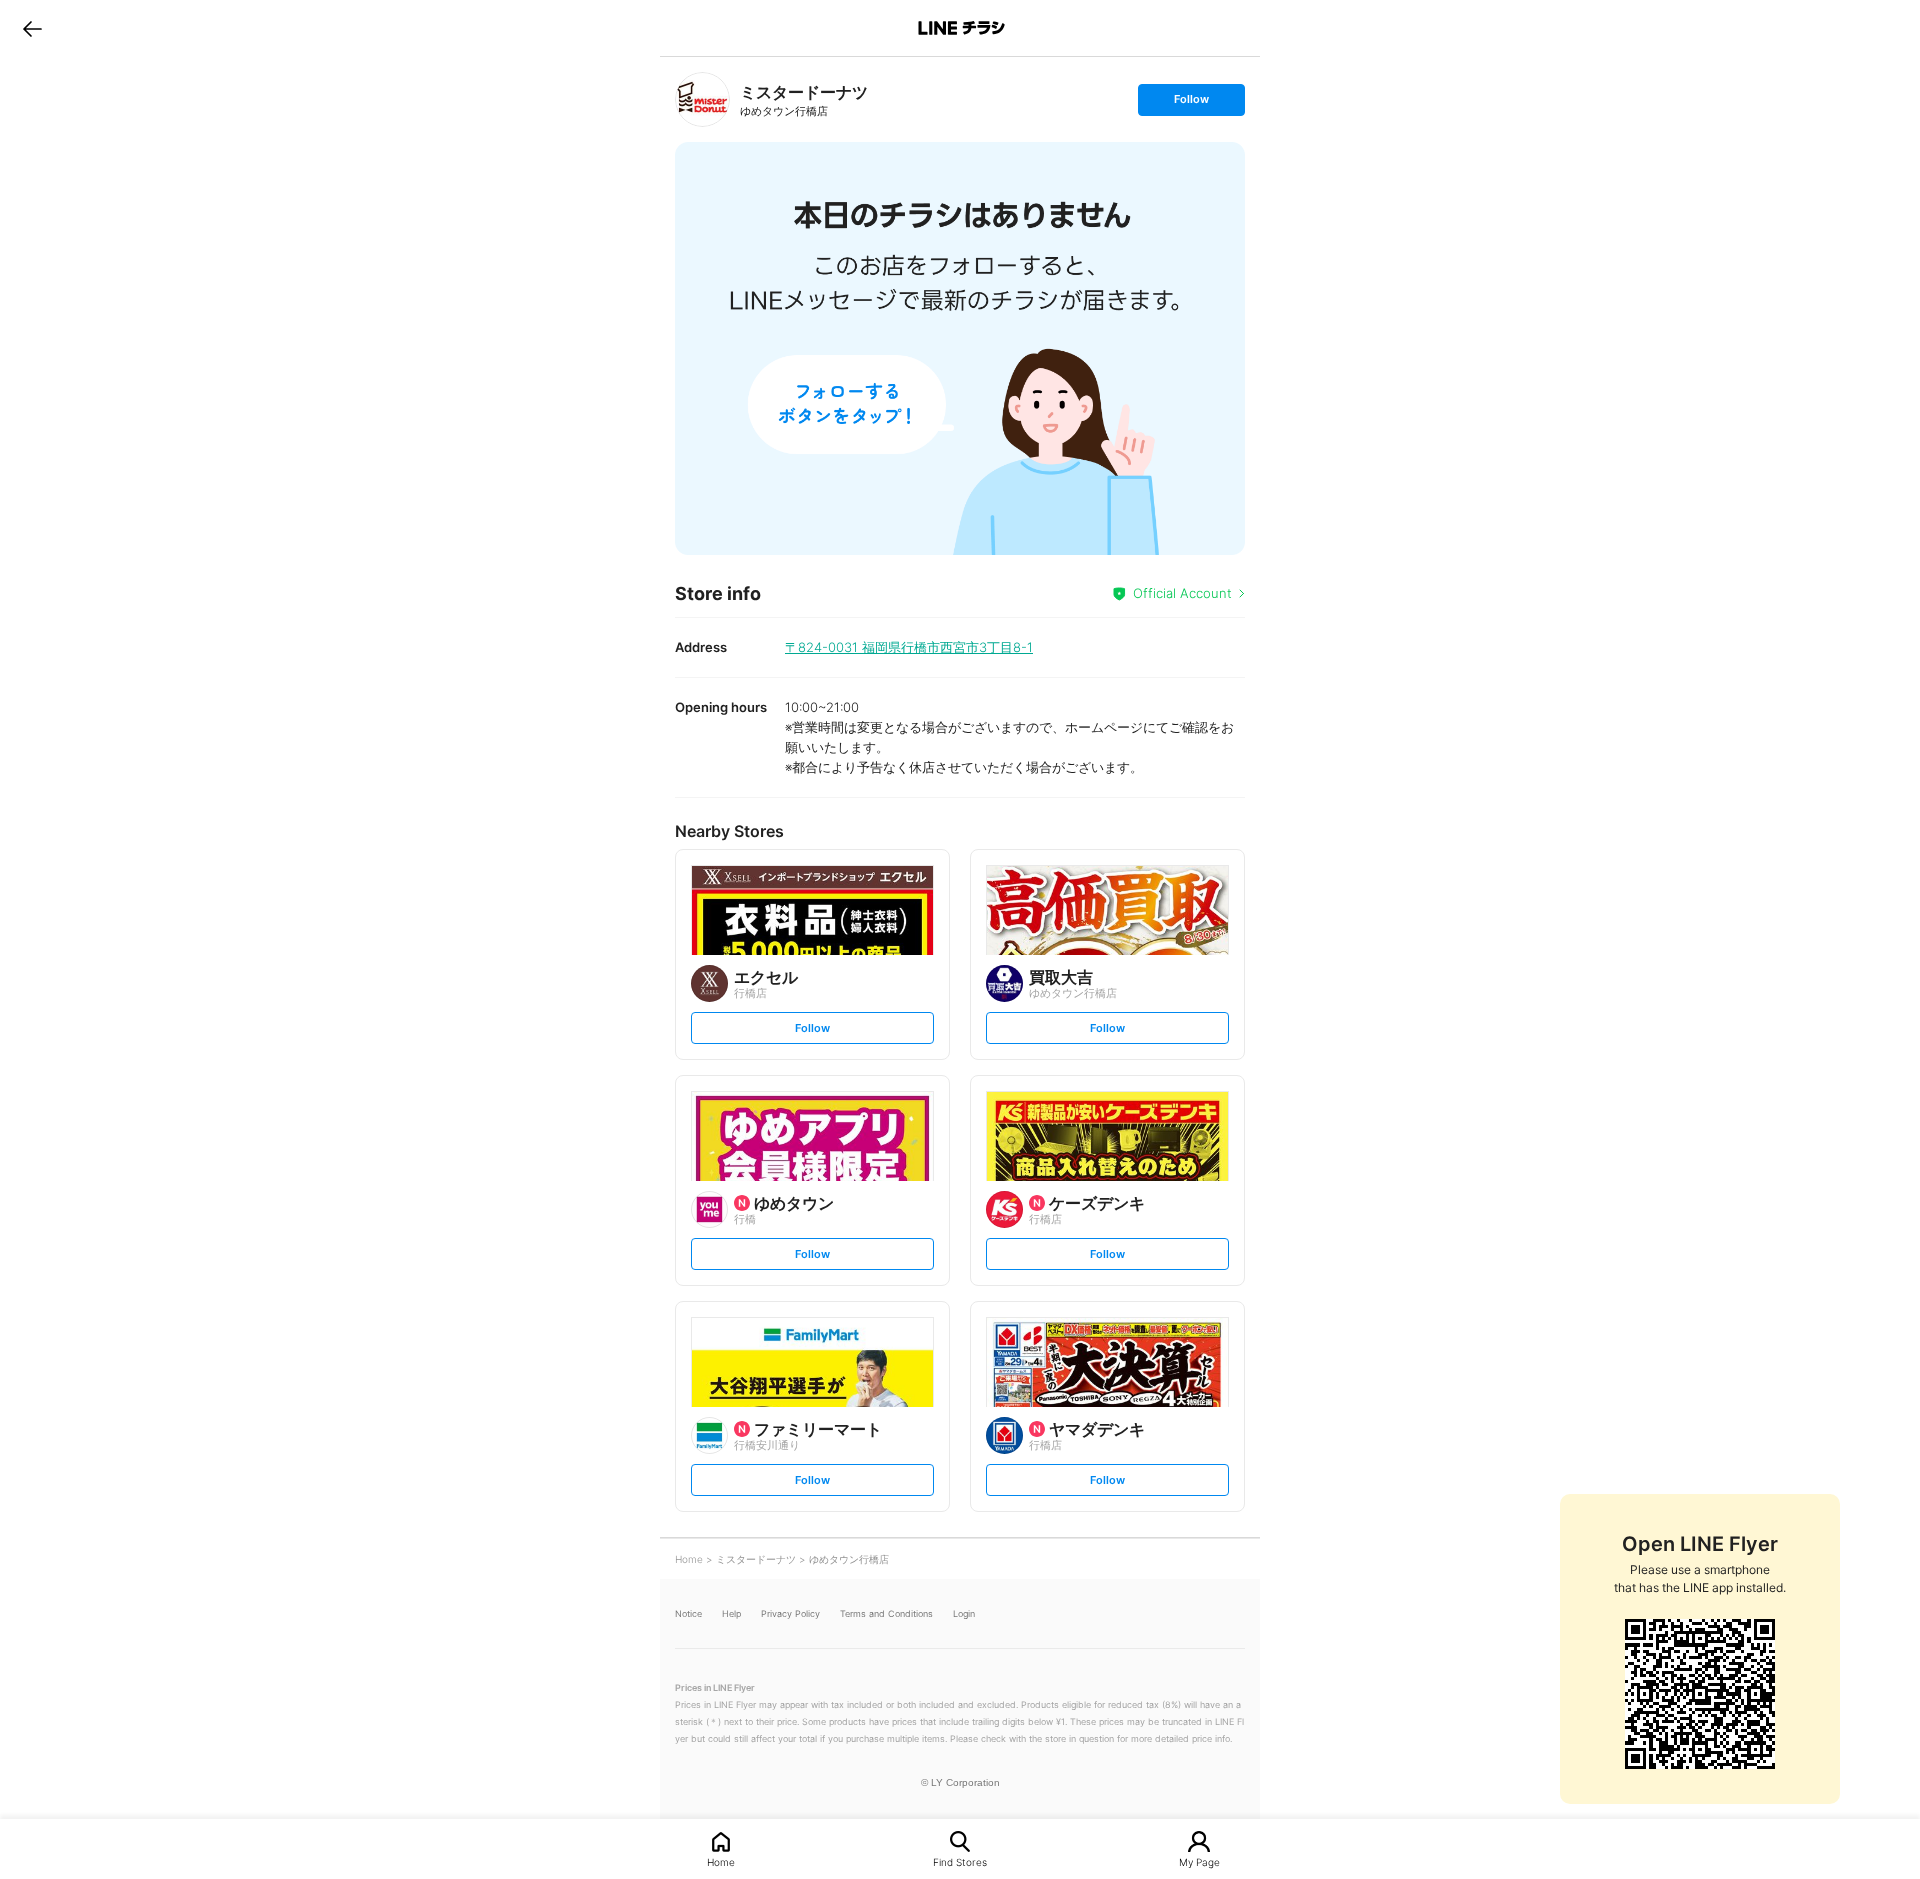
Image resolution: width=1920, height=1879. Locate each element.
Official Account (1182, 593)
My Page (1199, 1861)
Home (721, 1861)
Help (731, 1613)
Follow (1191, 103)
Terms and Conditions (886, 1613)
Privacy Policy (790, 1613)
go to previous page (32, 28)
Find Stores (960, 1861)
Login (964, 1613)
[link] (702, 99)
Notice (688, 1613)
